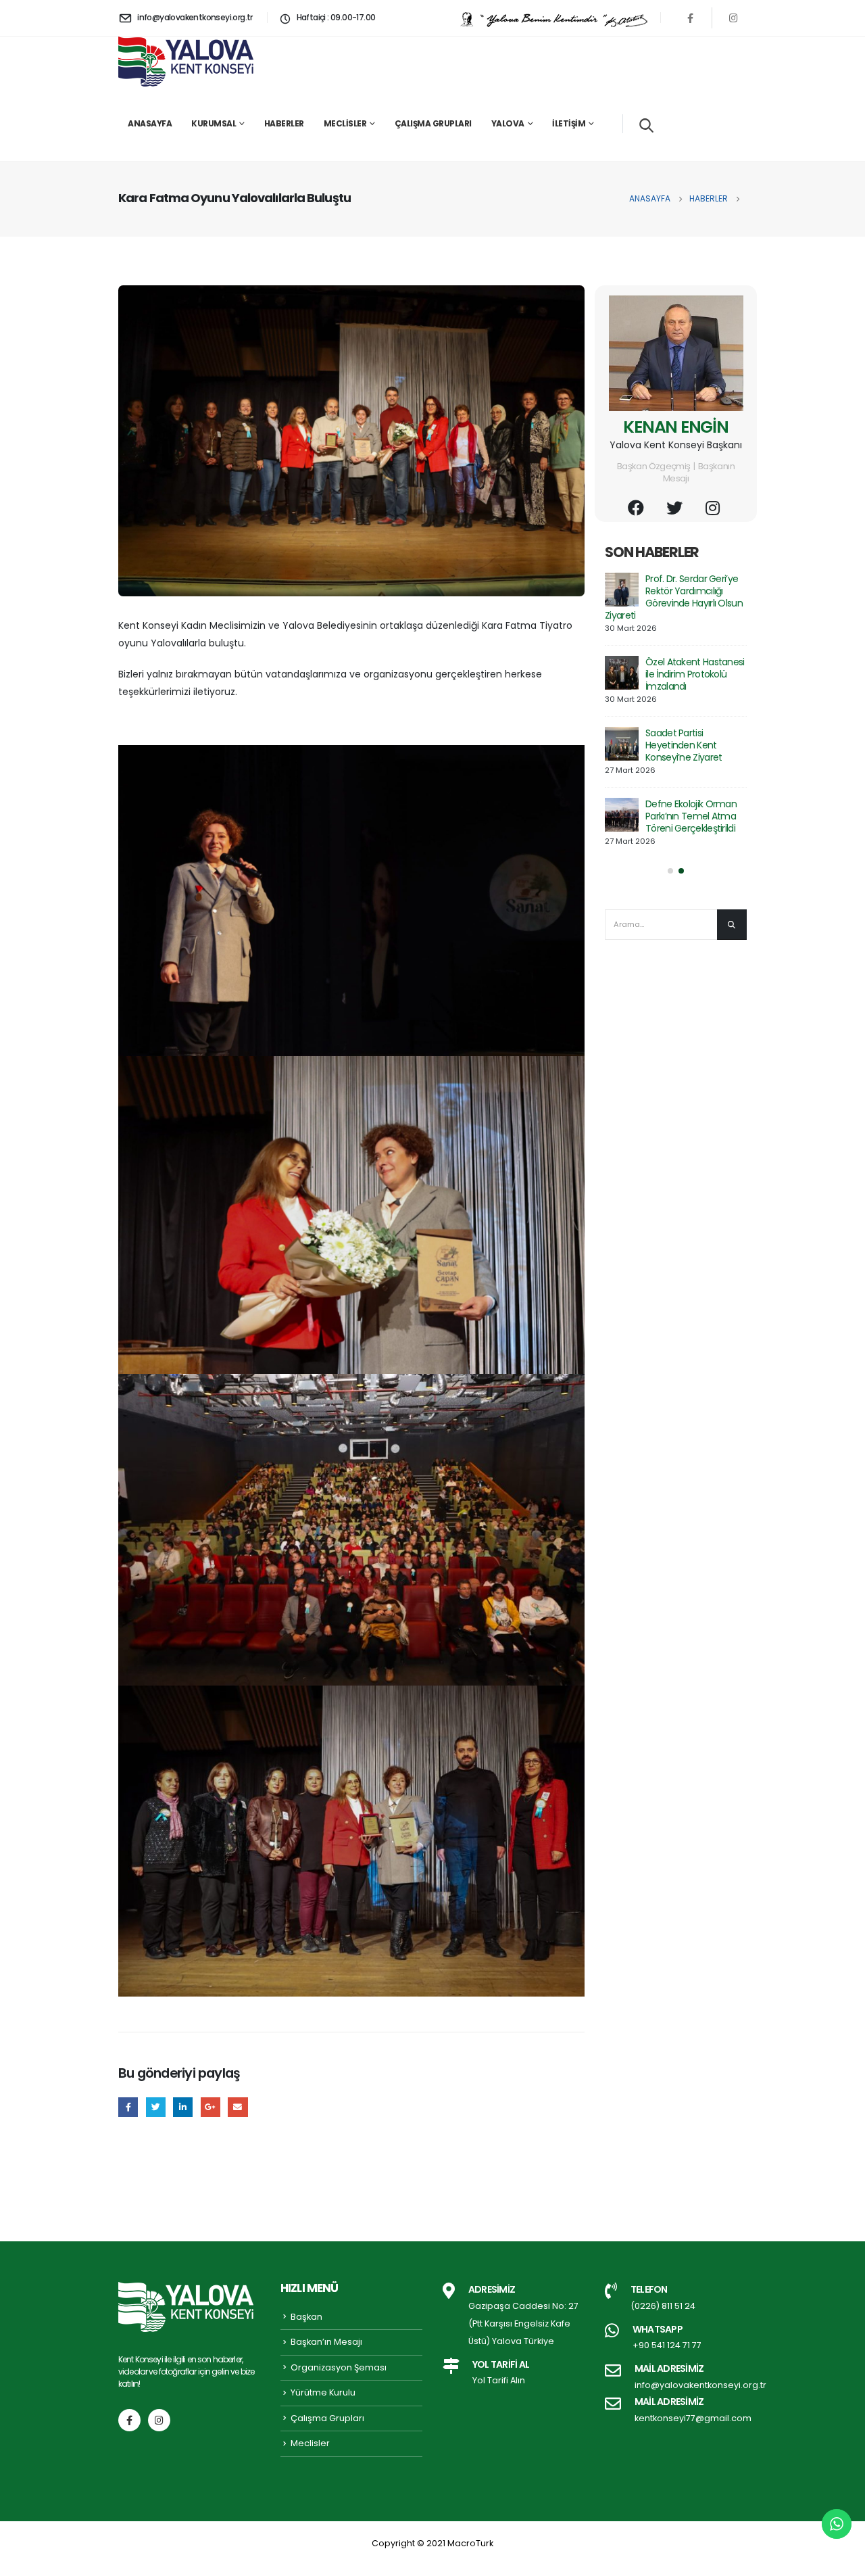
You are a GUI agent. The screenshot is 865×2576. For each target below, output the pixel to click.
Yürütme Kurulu (323, 2392)
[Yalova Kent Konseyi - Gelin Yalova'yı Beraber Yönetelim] (186, 62)
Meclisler (345, 123)
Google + (211, 2107)
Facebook (128, 2107)
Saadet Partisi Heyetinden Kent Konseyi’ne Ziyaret (684, 745)
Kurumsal (214, 123)
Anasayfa (150, 123)
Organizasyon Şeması (339, 2367)
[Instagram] (733, 18)
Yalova (508, 123)
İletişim (569, 123)
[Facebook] (691, 18)
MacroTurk (470, 2543)
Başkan (306, 2317)
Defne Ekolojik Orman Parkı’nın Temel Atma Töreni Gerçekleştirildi (691, 816)
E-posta (238, 2107)
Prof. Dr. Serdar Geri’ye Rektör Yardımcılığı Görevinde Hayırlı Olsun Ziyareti (674, 597)
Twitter (156, 2107)
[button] (670, 871)
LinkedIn (183, 2107)
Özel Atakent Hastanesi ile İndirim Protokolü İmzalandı (695, 674)
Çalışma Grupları (433, 123)
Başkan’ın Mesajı (326, 2342)
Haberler (284, 123)
